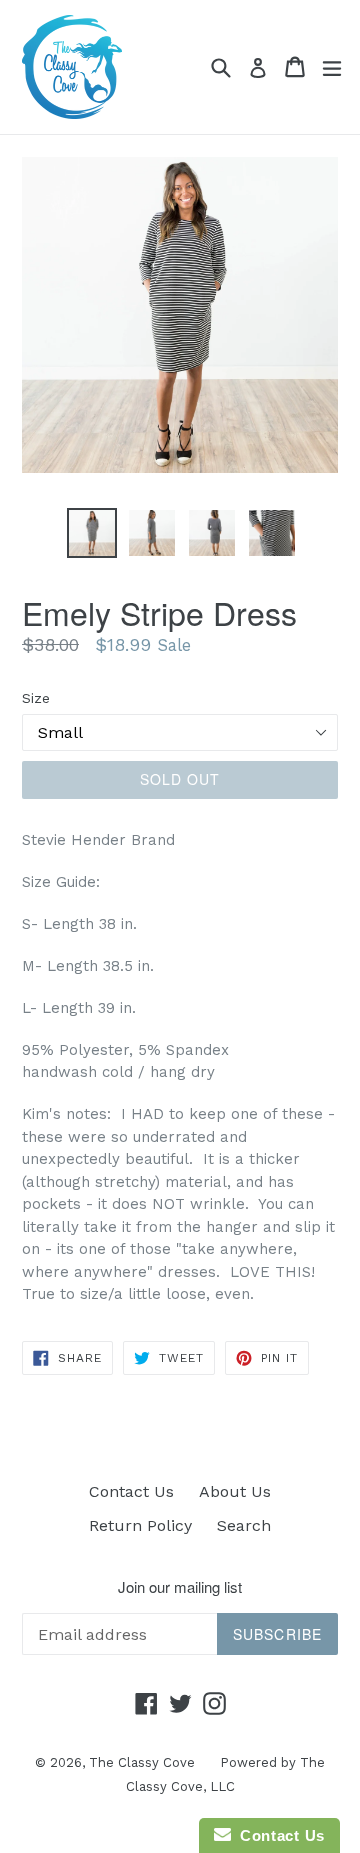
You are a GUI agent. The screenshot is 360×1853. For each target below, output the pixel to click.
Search (244, 1525)
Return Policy (140, 1525)
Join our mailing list (180, 1587)
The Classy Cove (142, 1762)
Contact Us (131, 1491)
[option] (92, 533)
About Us (235, 1491)
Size (36, 698)
